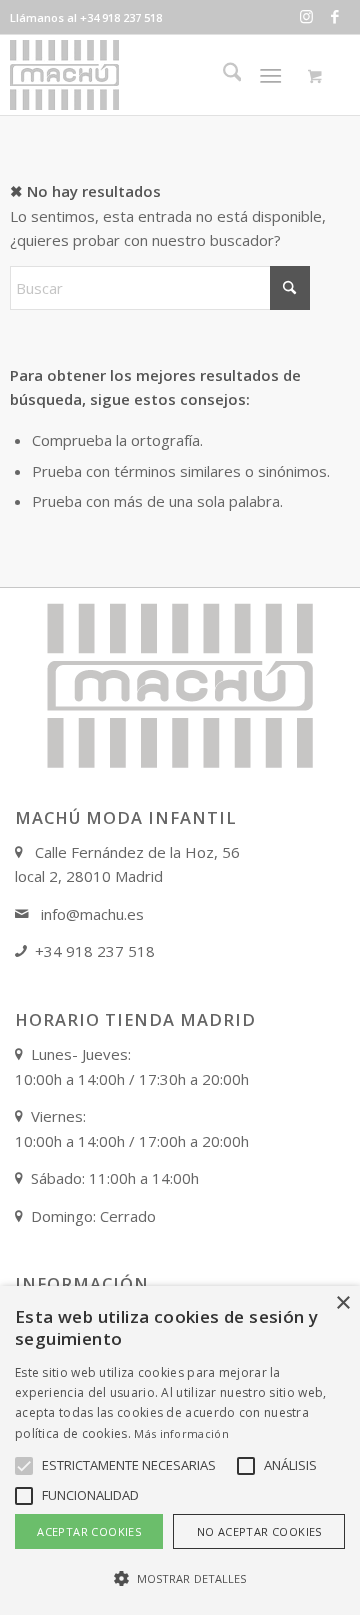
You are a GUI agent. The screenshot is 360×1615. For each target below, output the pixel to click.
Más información (181, 1433)
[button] (180, 1579)
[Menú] (271, 75)
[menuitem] (222, 75)
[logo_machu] (150, 75)
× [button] (342, 1303)
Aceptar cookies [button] (89, 1531)
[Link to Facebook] (335, 16)
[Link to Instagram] (306, 16)
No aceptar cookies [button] (259, 1531)
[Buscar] (222, 75)
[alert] (180, 1450)
